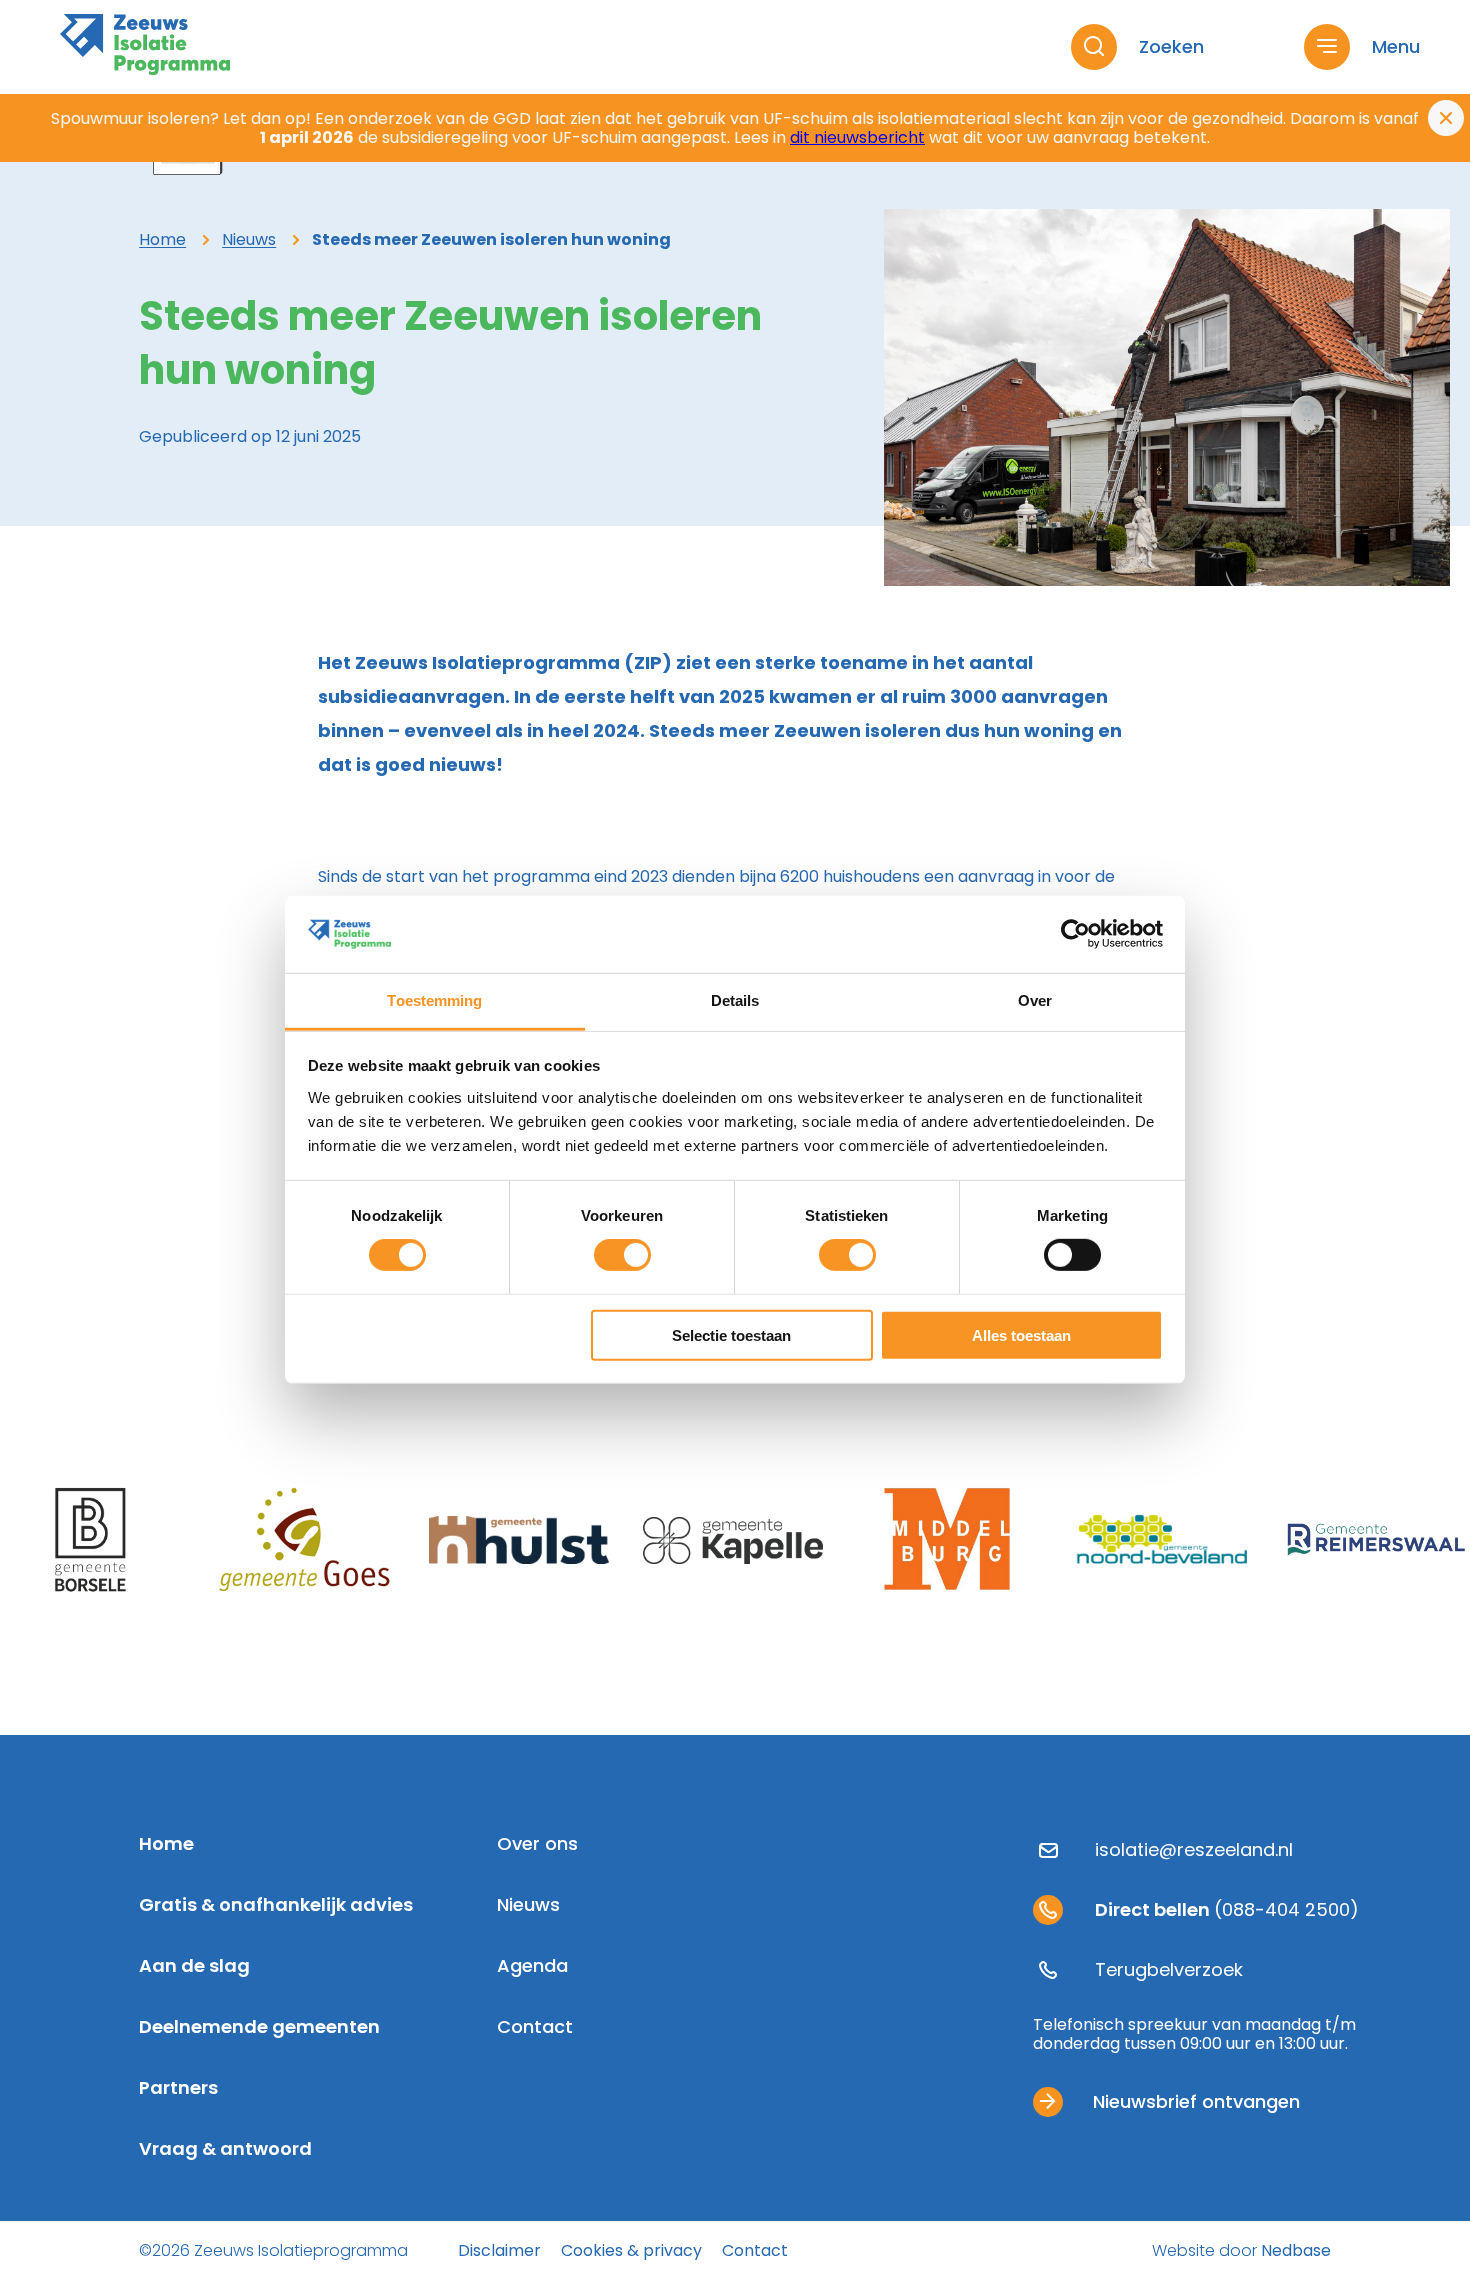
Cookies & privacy (631, 2250)
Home (166, 1845)
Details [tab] (735, 1000)
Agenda (532, 1967)
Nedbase (1296, 2250)
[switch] (622, 1255)
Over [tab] (1035, 1000)
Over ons (537, 1845)
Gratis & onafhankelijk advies (276, 1906)
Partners (178, 2089)
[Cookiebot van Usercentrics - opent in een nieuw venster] (1075, 934)
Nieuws (528, 1906)
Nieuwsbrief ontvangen (1196, 2101)
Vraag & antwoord (225, 2150)
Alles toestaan (1021, 1334)
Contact (535, 2028)
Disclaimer (499, 2250)
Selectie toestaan (731, 1334)
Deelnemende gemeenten (259, 2028)
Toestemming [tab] (434, 1000)
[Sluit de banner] (1446, 118)
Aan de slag (194, 1967)
